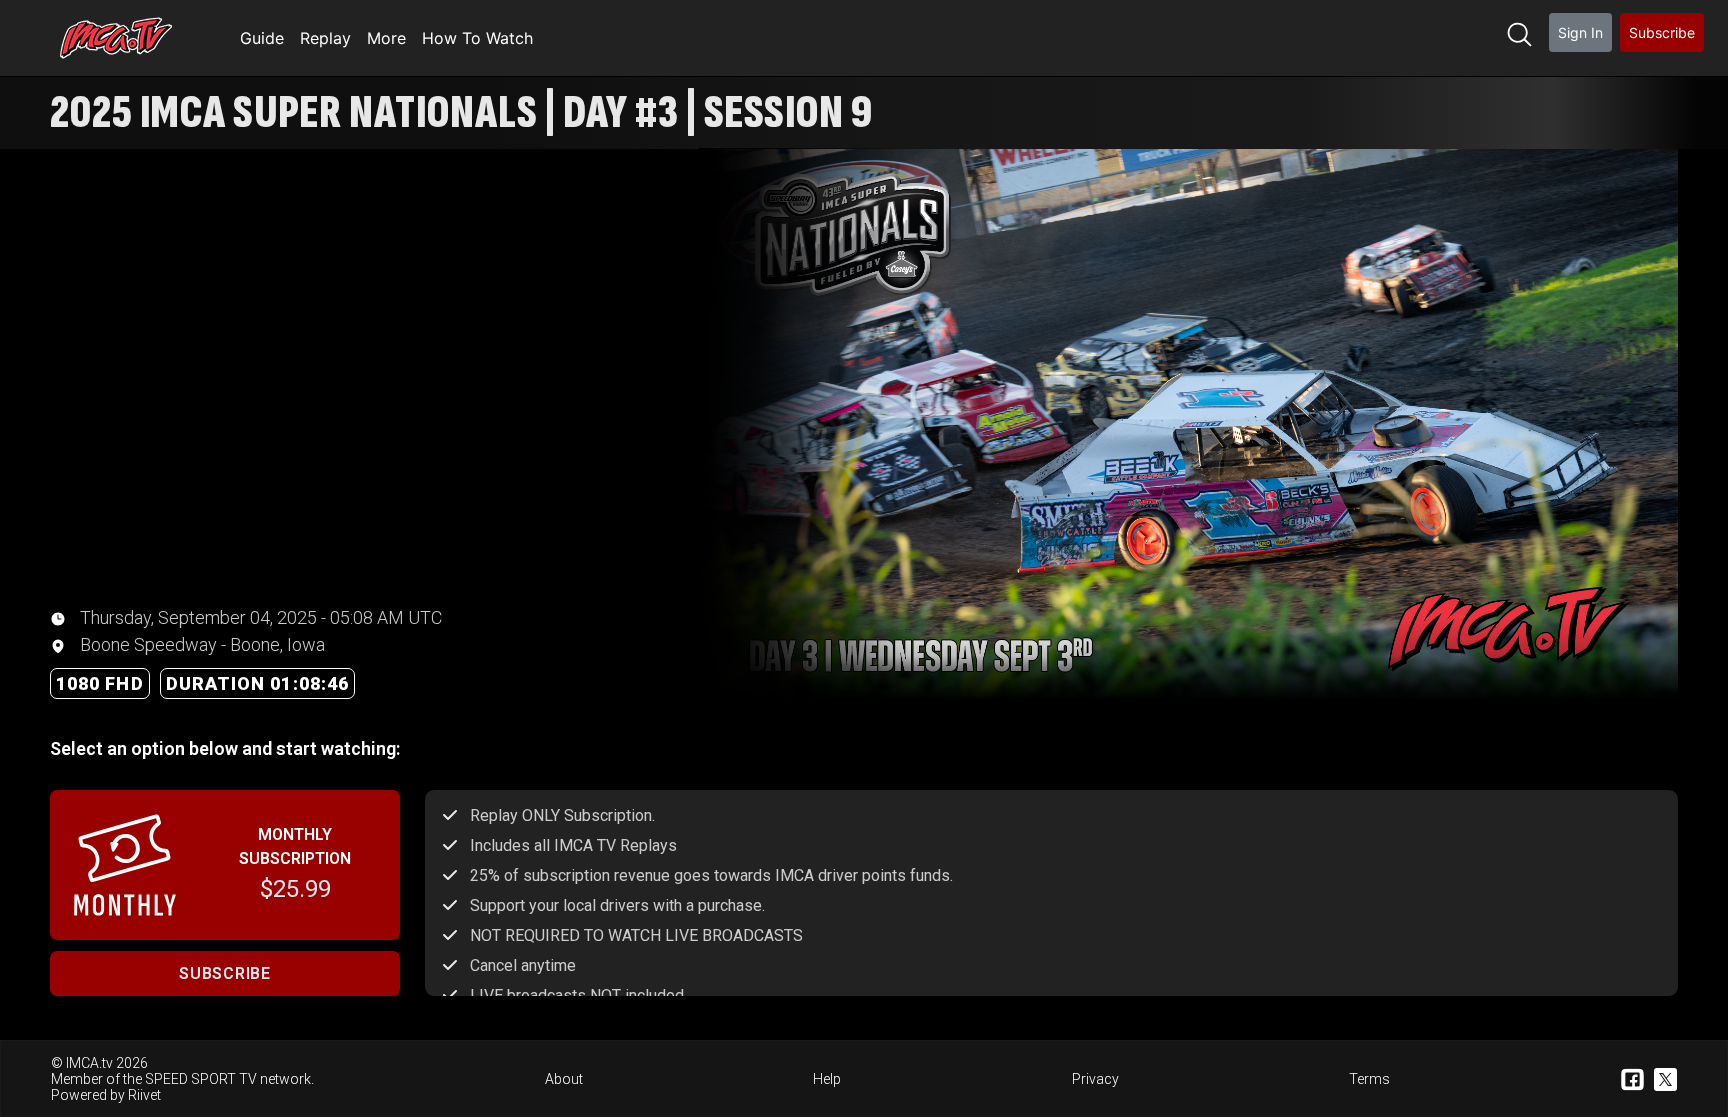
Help (827, 1079)
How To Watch (477, 38)
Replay (325, 38)
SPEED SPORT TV (201, 1079)
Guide (262, 38)
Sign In (1580, 32)
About (564, 1079)
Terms (1369, 1079)
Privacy (1095, 1079)
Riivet (144, 1095)
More (386, 38)
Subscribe (1662, 32)
